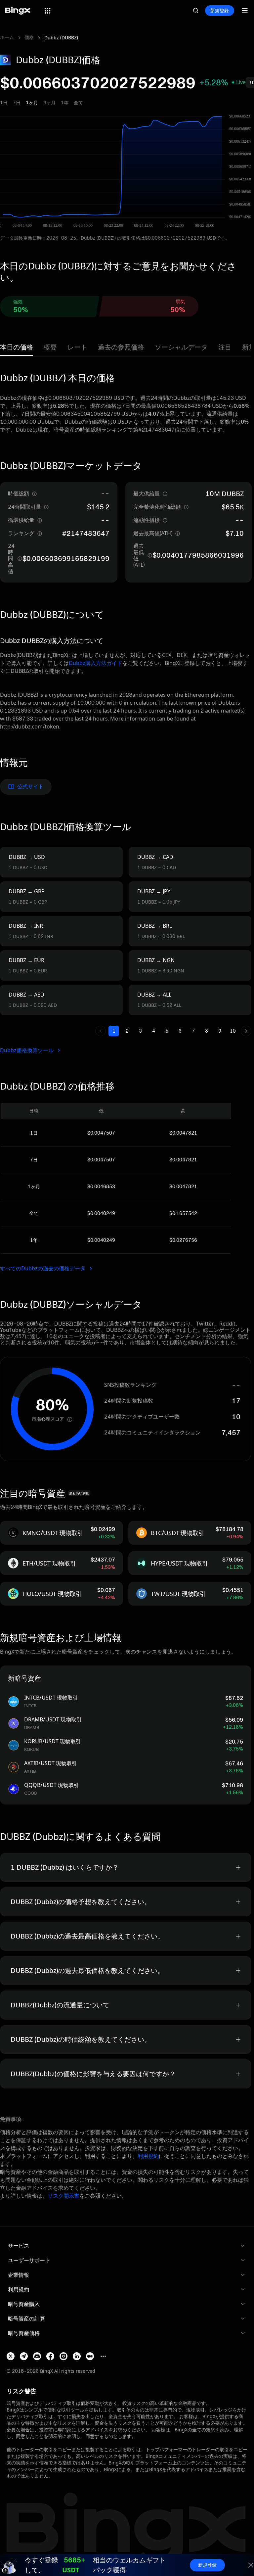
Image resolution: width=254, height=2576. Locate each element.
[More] (103, 2356)
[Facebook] (50, 2356)
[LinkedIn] (77, 2356)
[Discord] (37, 2356)
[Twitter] (11, 2356)
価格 (29, 37)
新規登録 (220, 10)
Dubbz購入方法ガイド (96, 663)
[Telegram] (24, 2356)
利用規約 (148, 2156)
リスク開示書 (63, 2196)
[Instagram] (63, 2356)
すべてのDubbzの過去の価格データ (43, 1268)
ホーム (7, 37)
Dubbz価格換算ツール (27, 1050)
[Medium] (90, 2356)
